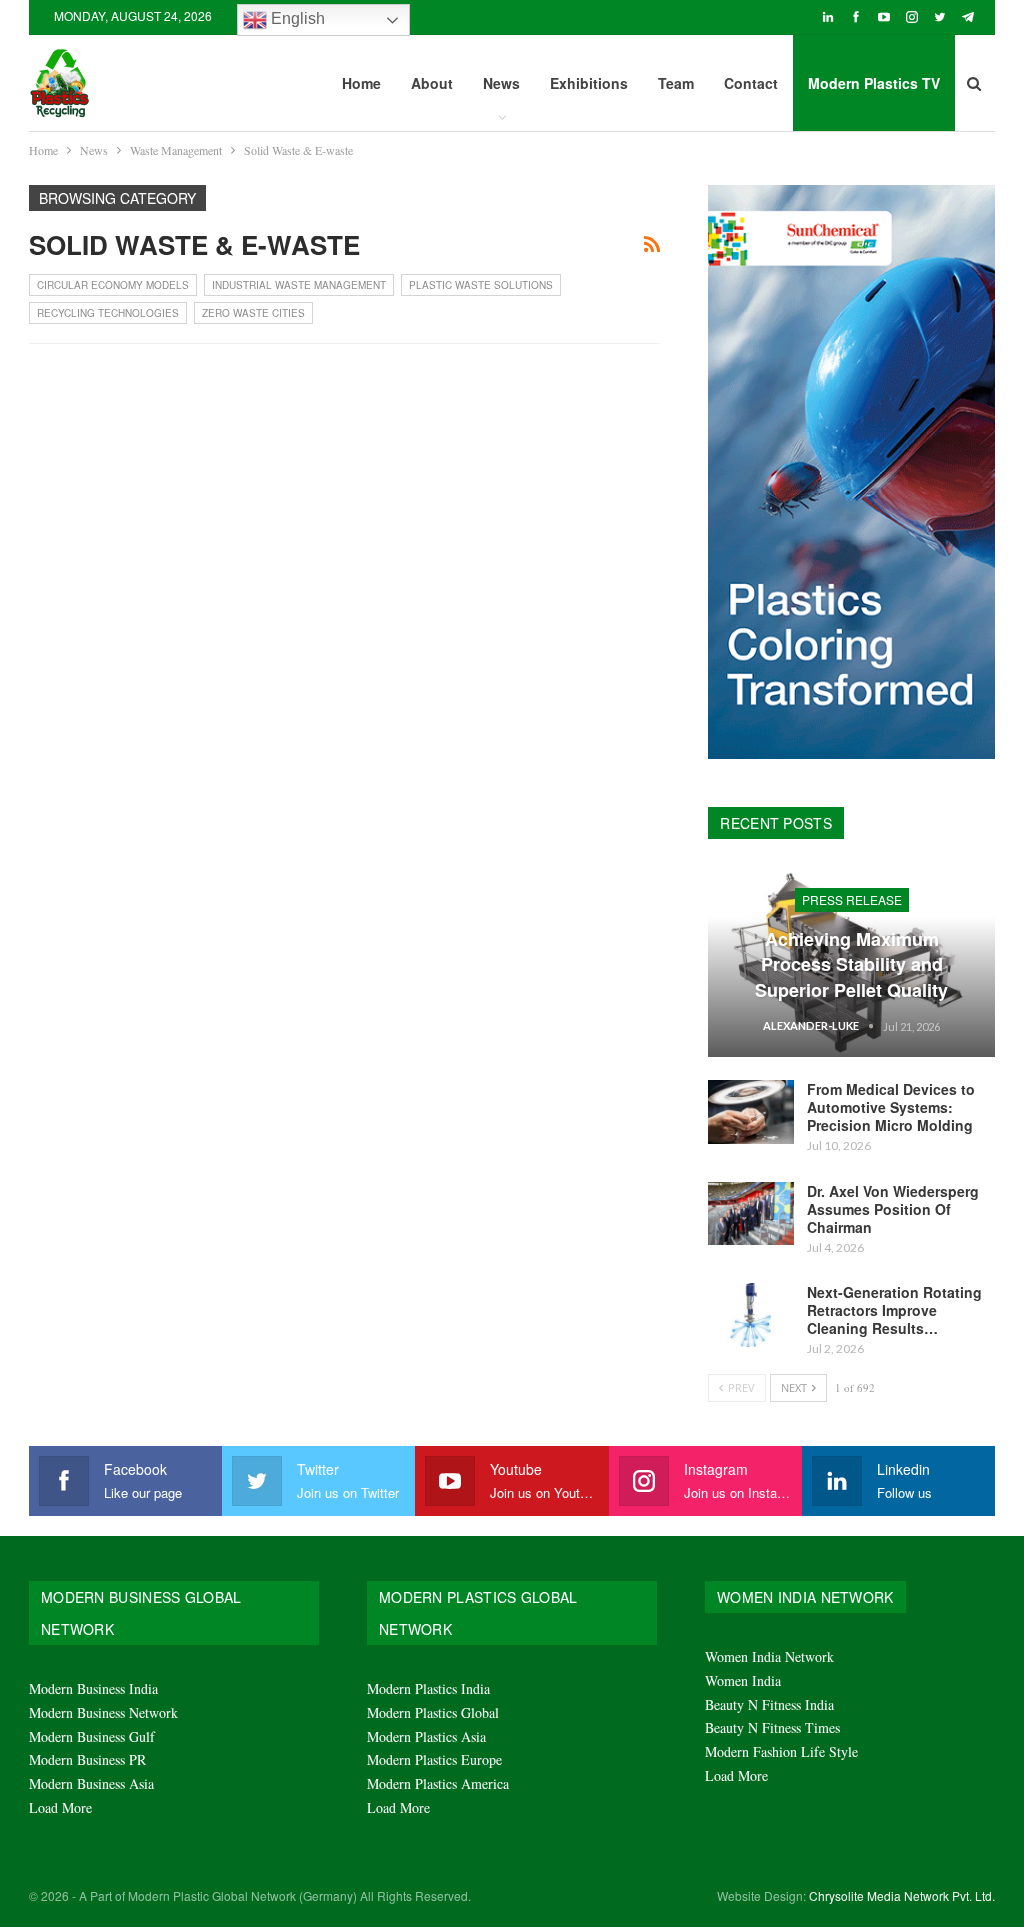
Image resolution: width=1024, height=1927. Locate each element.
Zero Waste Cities (253, 313)
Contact (751, 83)
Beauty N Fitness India (769, 1704)
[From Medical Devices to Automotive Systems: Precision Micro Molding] (751, 1112)
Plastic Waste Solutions (481, 285)
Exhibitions (589, 83)
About (432, 83)
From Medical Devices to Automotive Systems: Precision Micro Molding (891, 1107)
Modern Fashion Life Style (781, 1751)
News (501, 83)
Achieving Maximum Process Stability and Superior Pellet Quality (851, 964)
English (296, 18)
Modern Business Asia (91, 1783)
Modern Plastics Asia (426, 1736)
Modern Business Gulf (92, 1736)
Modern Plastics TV (874, 83)
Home (361, 83)
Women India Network (769, 1656)
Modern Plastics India (428, 1688)
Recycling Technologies (108, 313)
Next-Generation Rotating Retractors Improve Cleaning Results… (894, 1310)
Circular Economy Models (113, 285)
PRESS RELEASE (852, 899)
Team (676, 83)
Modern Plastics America (438, 1783)
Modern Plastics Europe (434, 1759)
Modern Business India (93, 1688)
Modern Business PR (87, 1759)
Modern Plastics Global (433, 1712)
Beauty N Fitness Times (772, 1727)
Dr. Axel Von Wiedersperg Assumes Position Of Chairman (893, 1209)
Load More (60, 1807)
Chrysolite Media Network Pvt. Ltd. (902, 1895)
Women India (743, 1680)
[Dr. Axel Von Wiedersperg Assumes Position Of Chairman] (751, 1214)
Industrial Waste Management (299, 285)
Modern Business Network (103, 1712)
